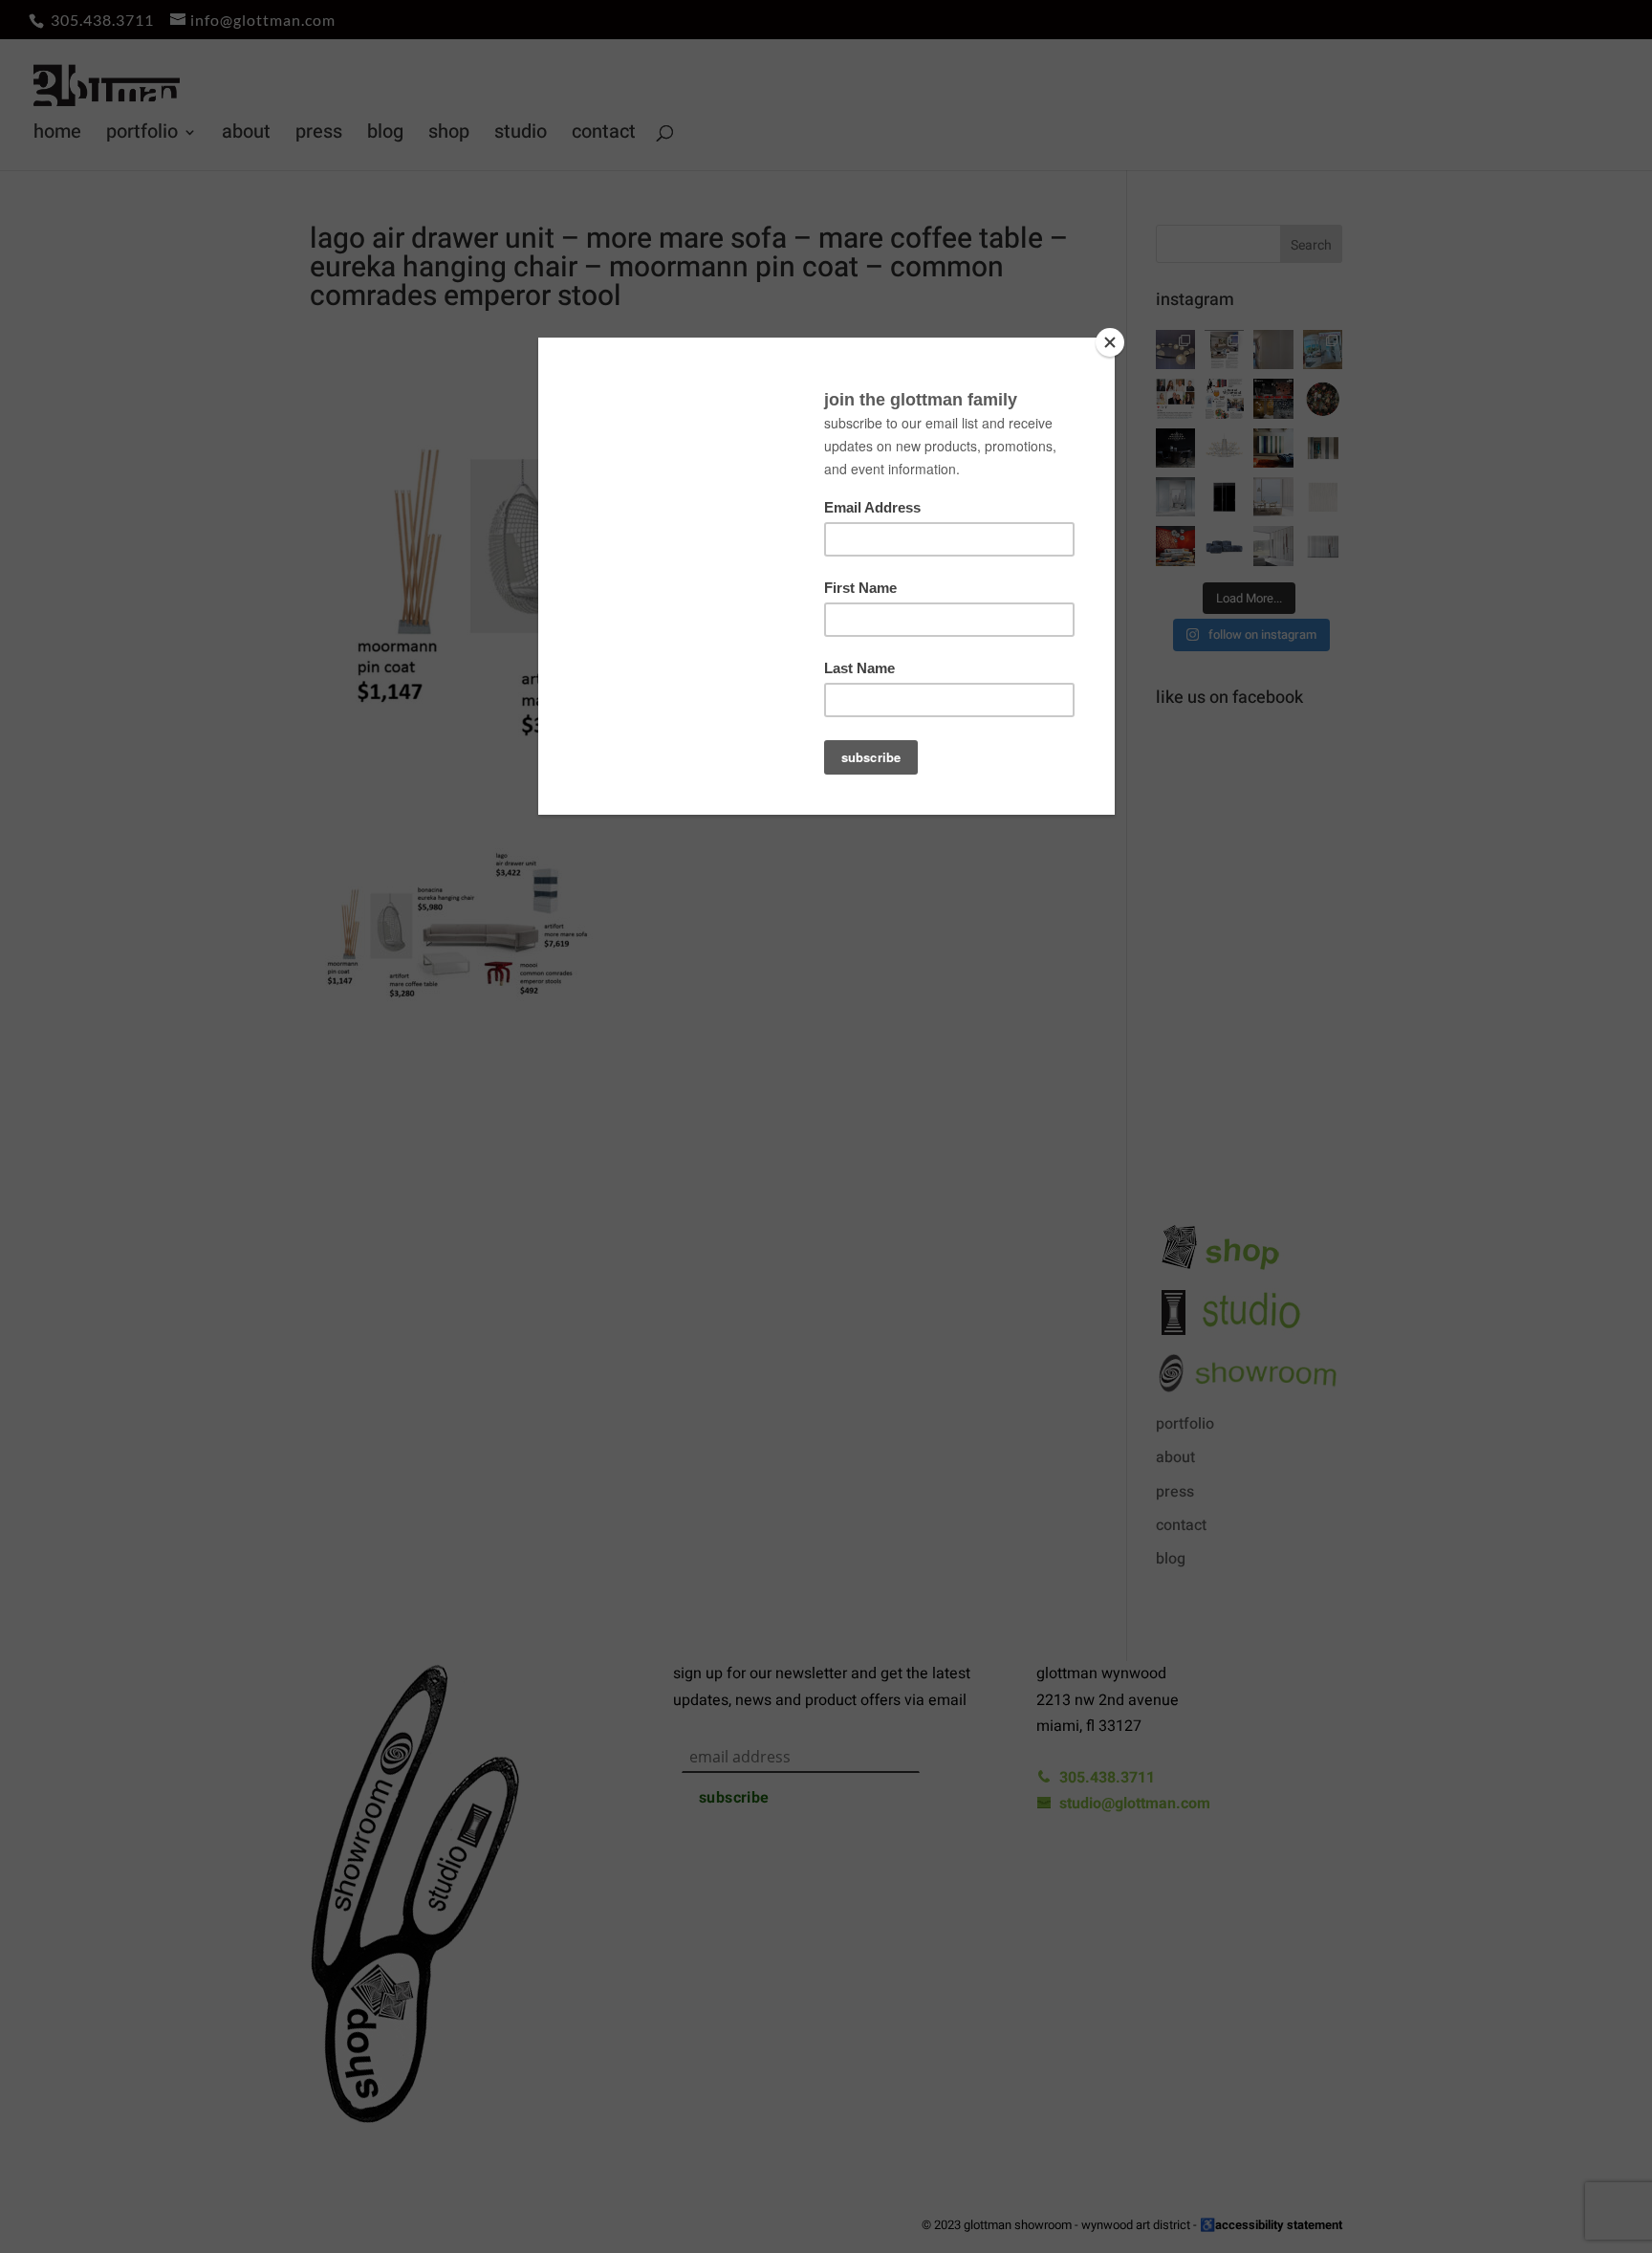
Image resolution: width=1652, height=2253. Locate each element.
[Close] (1110, 342)
